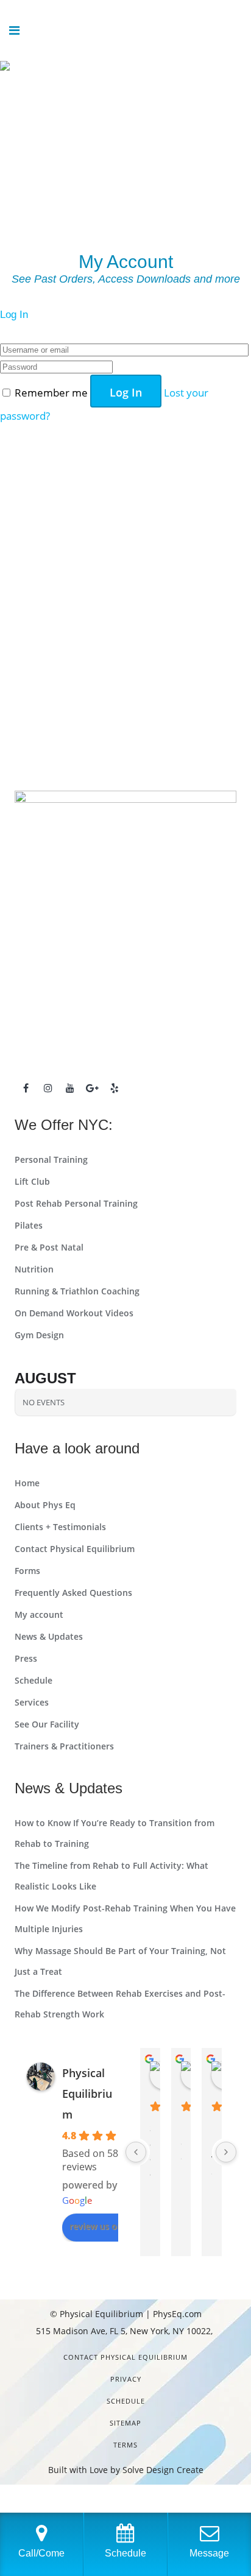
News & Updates (49, 1636)
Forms (27, 1571)
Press (26, 1658)
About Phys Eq (45, 1505)
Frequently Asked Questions (73, 1593)
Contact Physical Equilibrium (75, 1549)
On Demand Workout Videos (74, 1313)
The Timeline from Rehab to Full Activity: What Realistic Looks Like (111, 1876)
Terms (125, 2445)
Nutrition (34, 1269)
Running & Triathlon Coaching (77, 1291)
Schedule (34, 1680)
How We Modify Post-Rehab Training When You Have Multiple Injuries (125, 1918)
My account (39, 1614)
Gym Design (39, 1335)
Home (27, 1483)
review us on (96, 2226)
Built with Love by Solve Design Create (126, 2470)
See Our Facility (47, 1724)
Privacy (126, 2379)
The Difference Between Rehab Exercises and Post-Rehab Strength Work (120, 2004)
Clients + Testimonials (60, 1527)
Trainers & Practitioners (64, 1746)
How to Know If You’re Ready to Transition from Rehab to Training (115, 1833)
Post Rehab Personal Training (76, 1203)
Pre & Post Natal (49, 1247)
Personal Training (51, 1159)
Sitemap (125, 2423)
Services (32, 1702)
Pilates (29, 1225)
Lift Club (32, 1181)
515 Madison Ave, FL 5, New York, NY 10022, (125, 2331)
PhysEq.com (177, 2314)
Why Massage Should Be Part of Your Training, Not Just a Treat (120, 1961)
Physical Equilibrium (87, 2094)
